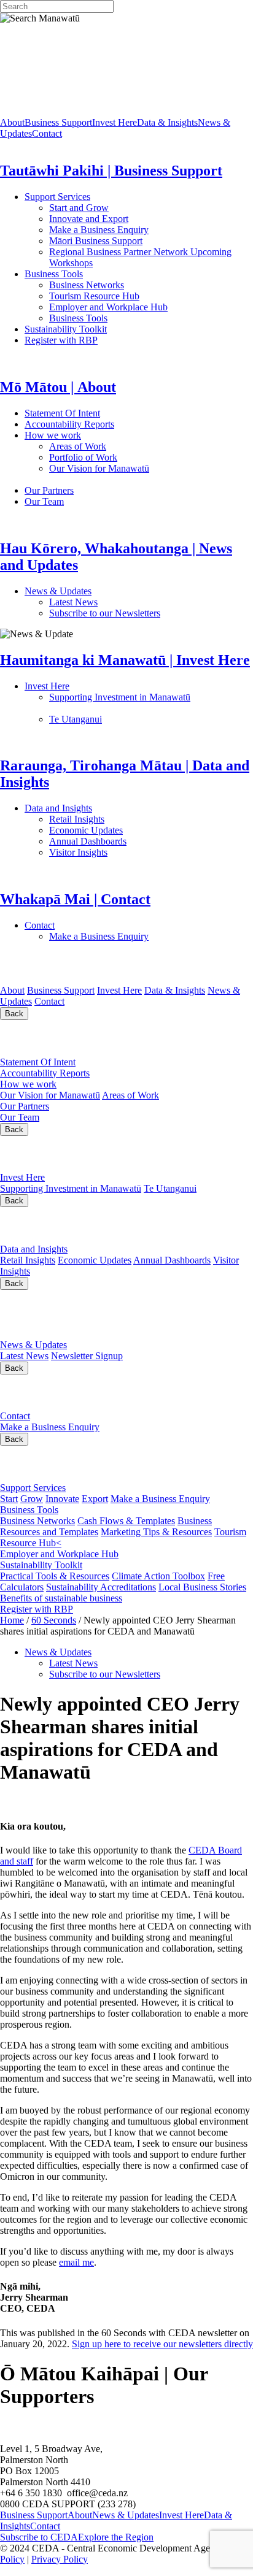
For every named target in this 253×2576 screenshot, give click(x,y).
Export (95, 1499)
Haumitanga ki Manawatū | (100, 1153)
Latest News (119, 602)
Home (12, 1620)
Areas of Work (113, 446)
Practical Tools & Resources (55, 1576)
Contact (47, 133)
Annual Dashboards (127, 841)
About (12, 122)
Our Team (93, 501)
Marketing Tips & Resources (156, 1532)
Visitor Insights (123, 852)
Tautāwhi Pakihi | (90, 1464)
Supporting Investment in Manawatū (71, 1188)
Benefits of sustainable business (61, 1598)
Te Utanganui (76, 719)
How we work (107, 435)
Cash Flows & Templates (126, 1521)
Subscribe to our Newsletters (105, 613)
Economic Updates (140, 830)
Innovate (62, 1499)
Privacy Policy (60, 2559)
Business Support (58, 122)
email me (76, 2262)
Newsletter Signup (87, 1356)
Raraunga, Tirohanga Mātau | (123, 1225)
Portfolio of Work (83, 457)
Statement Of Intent (97, 413)
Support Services (97, 197)
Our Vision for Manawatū (50, 1095)
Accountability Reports (108, 424)
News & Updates (122, 591)
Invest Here (115, 122)
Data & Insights (167, 122)
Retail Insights (123, 819)
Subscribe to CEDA (39, 2537)
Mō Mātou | (47, 1038)
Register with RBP (61, 340)
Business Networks (126, 285)
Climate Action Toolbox (158, 1576)
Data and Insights (119, 808)
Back (14, 1014)
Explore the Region (116, 2537)
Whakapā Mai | (61, 1393)
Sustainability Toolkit (66, 329)
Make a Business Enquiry (99, 230)
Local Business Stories (202, 1587)
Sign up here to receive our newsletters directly (162, 2344)
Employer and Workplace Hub (108, 307)
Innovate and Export (89, 219)
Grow (32, 1499)
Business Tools (91, 274)
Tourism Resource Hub (94, 296)
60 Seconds (54, 1620)
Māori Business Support (96, 241)
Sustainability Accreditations (101, 1587)
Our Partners (103, 490)
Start (9, 1499)
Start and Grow (79, 208)
